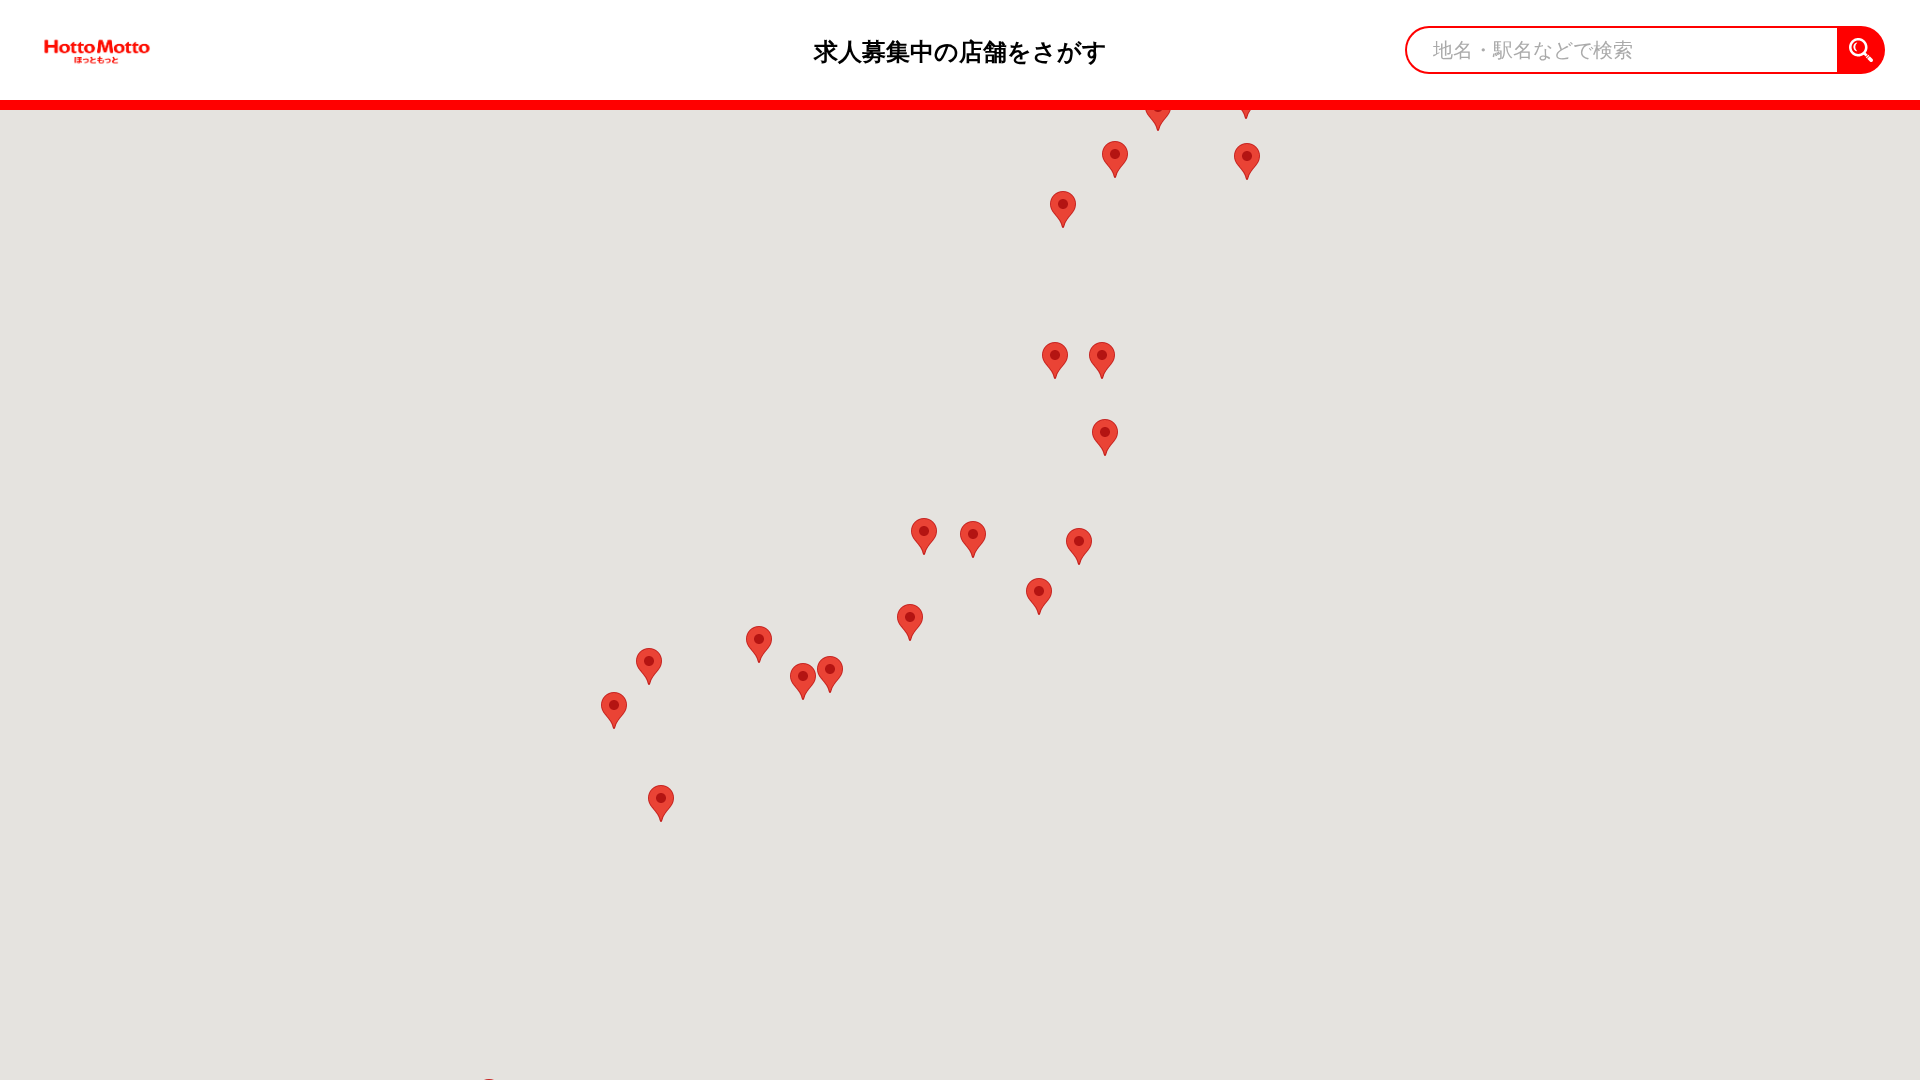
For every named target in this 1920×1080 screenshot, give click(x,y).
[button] (910, 622)
